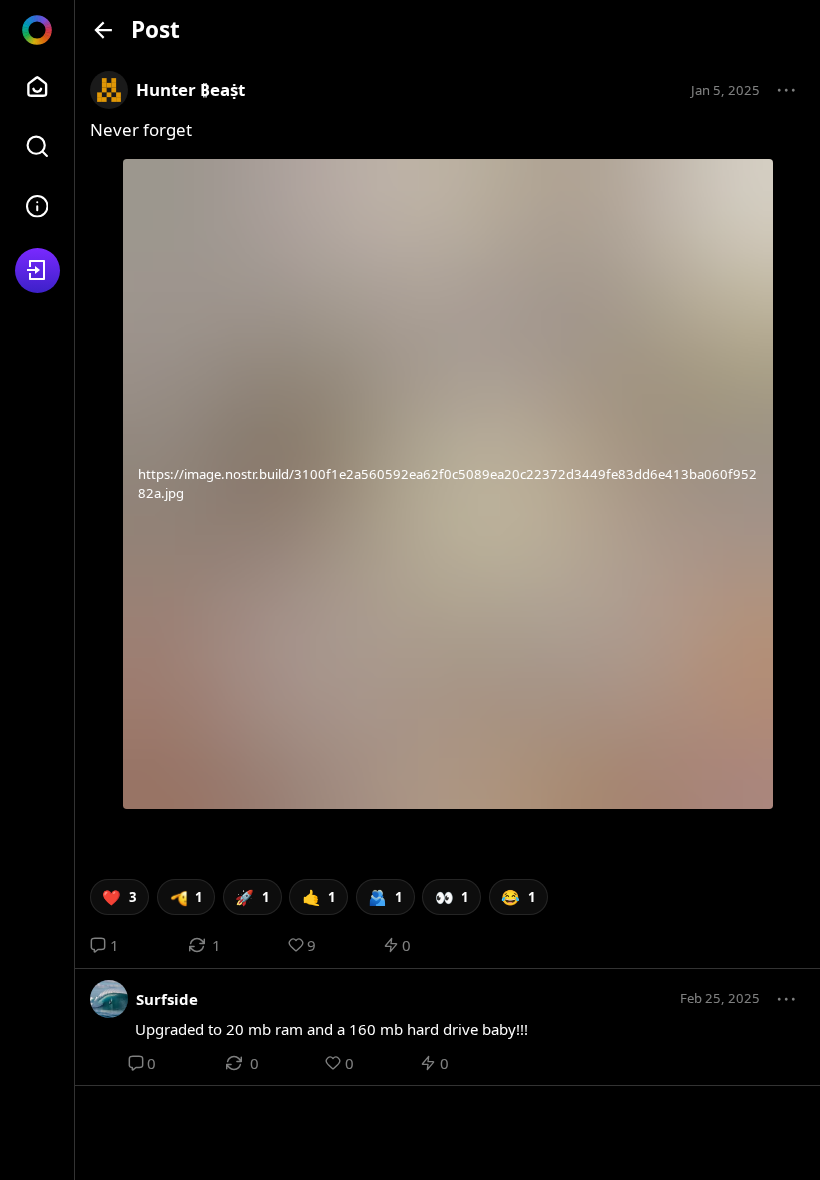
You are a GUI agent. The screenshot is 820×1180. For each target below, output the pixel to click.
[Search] (37, 146)
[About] (37, 206)
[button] (787, 91)
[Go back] (103, 29)
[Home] (37, 86)
